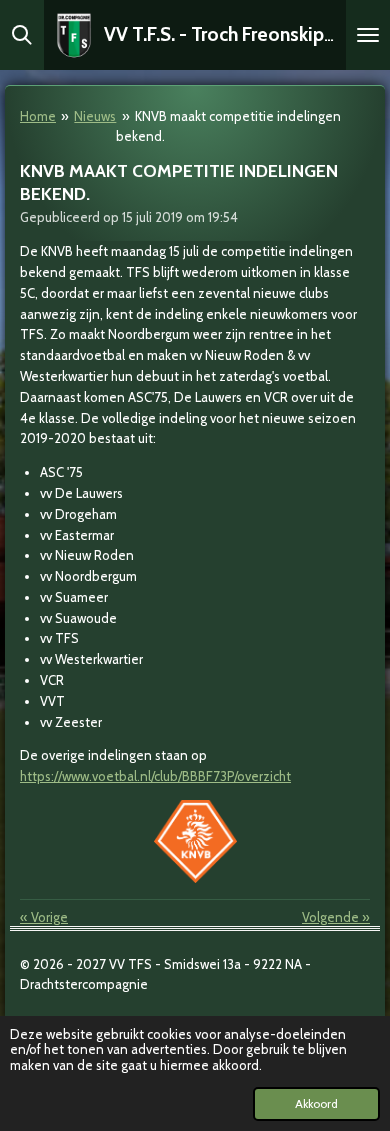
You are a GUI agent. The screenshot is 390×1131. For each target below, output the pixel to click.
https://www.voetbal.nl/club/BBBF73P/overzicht (155, 776)
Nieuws (95, 116)
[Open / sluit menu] (368, 35)
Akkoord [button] (316, 1104)
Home (38, 116)
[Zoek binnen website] (22, 35)
